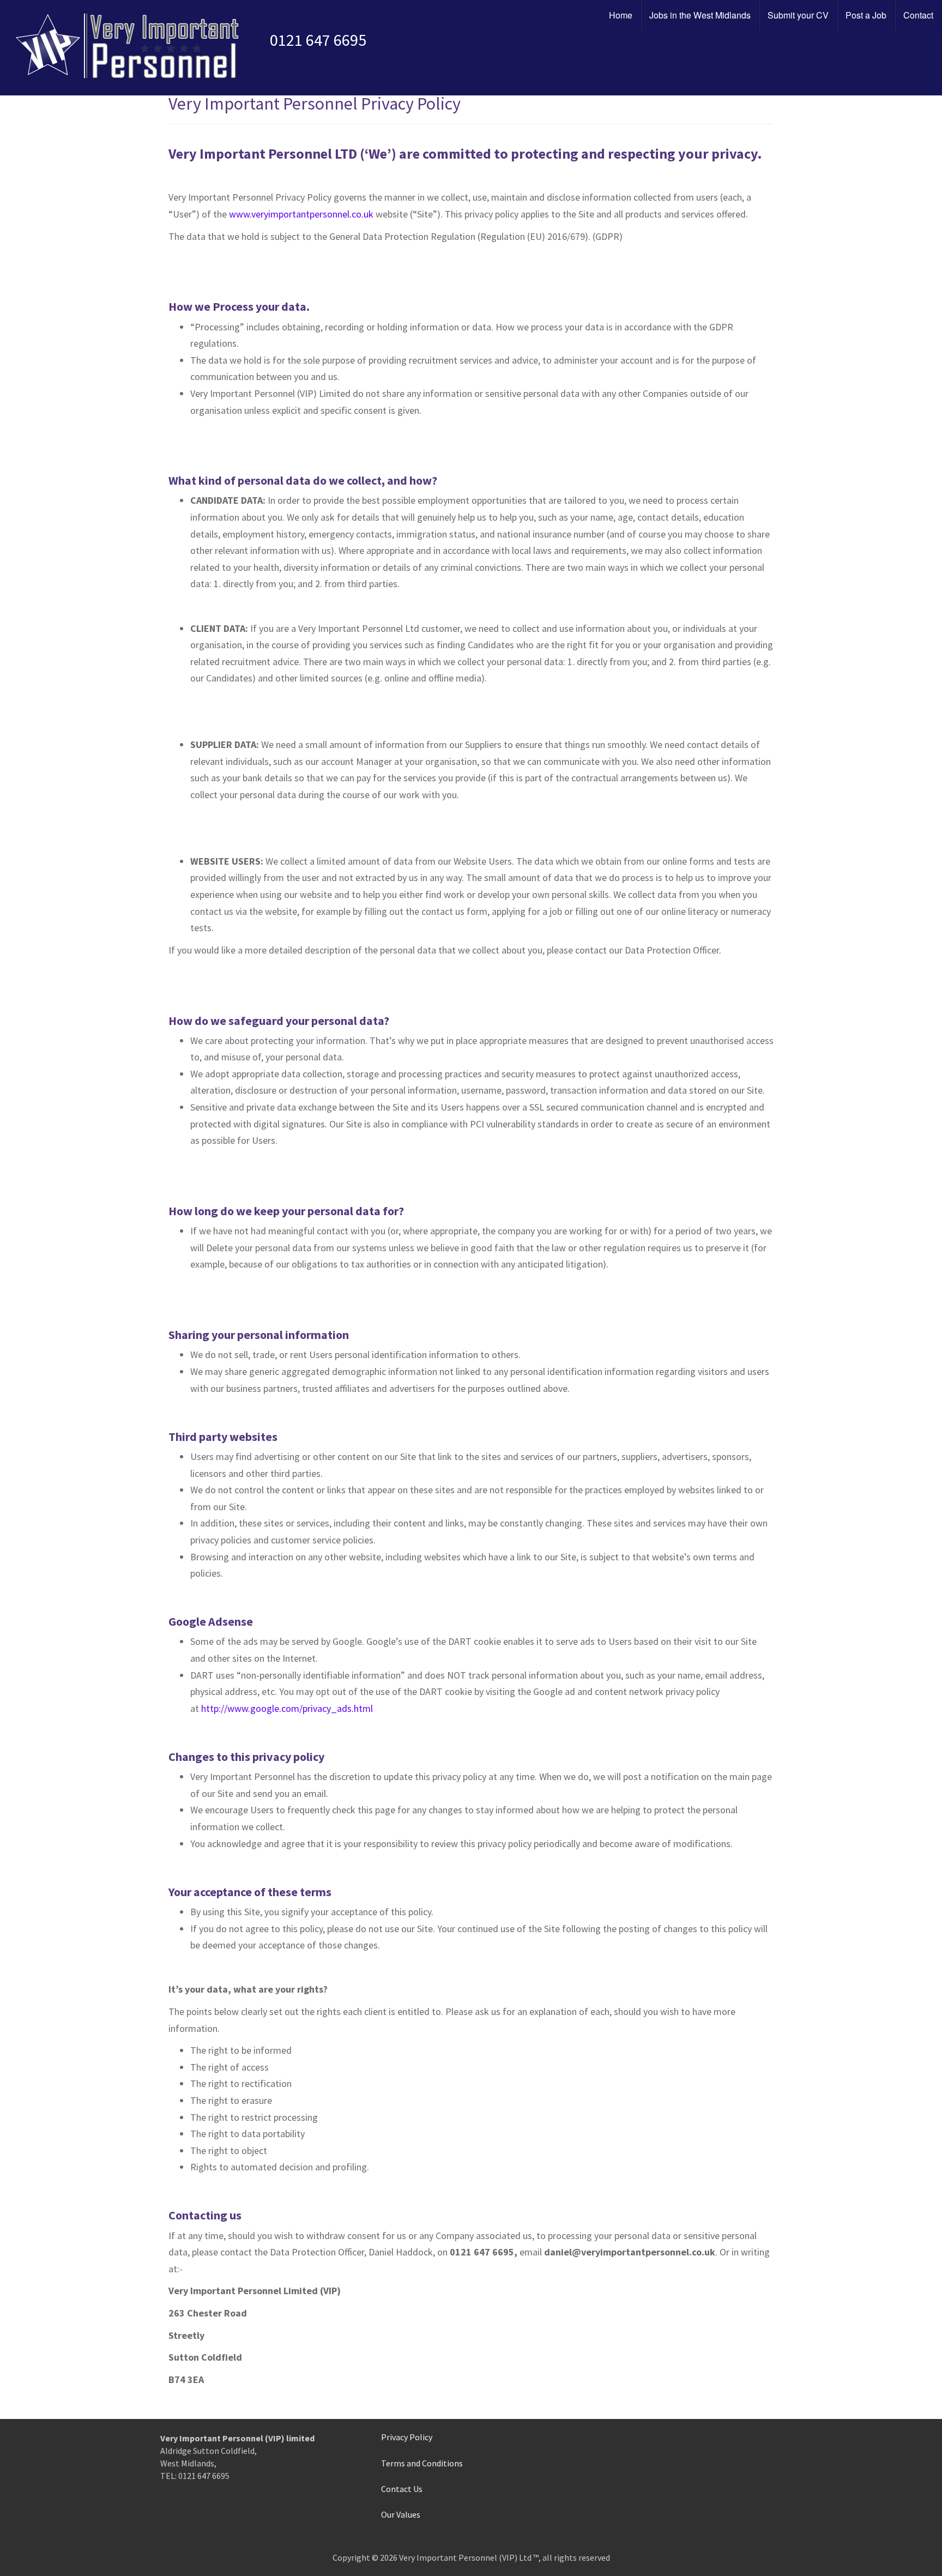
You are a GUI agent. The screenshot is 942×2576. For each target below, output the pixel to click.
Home (621, 15)
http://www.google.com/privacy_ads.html (287, 1708)
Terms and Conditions (422, 2463)
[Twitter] (675, 2464)
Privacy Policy (407, 2437)
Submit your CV (798, 15)
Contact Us (402, 2489)
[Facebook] (656, 2464)
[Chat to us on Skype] (712, 2464)
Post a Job (866, 15)
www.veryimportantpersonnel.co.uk (301, 214)
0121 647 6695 (318, 40)
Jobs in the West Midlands (700, 15)
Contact (918, 15)
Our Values (401, 2514)
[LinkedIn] (693, 2464)
